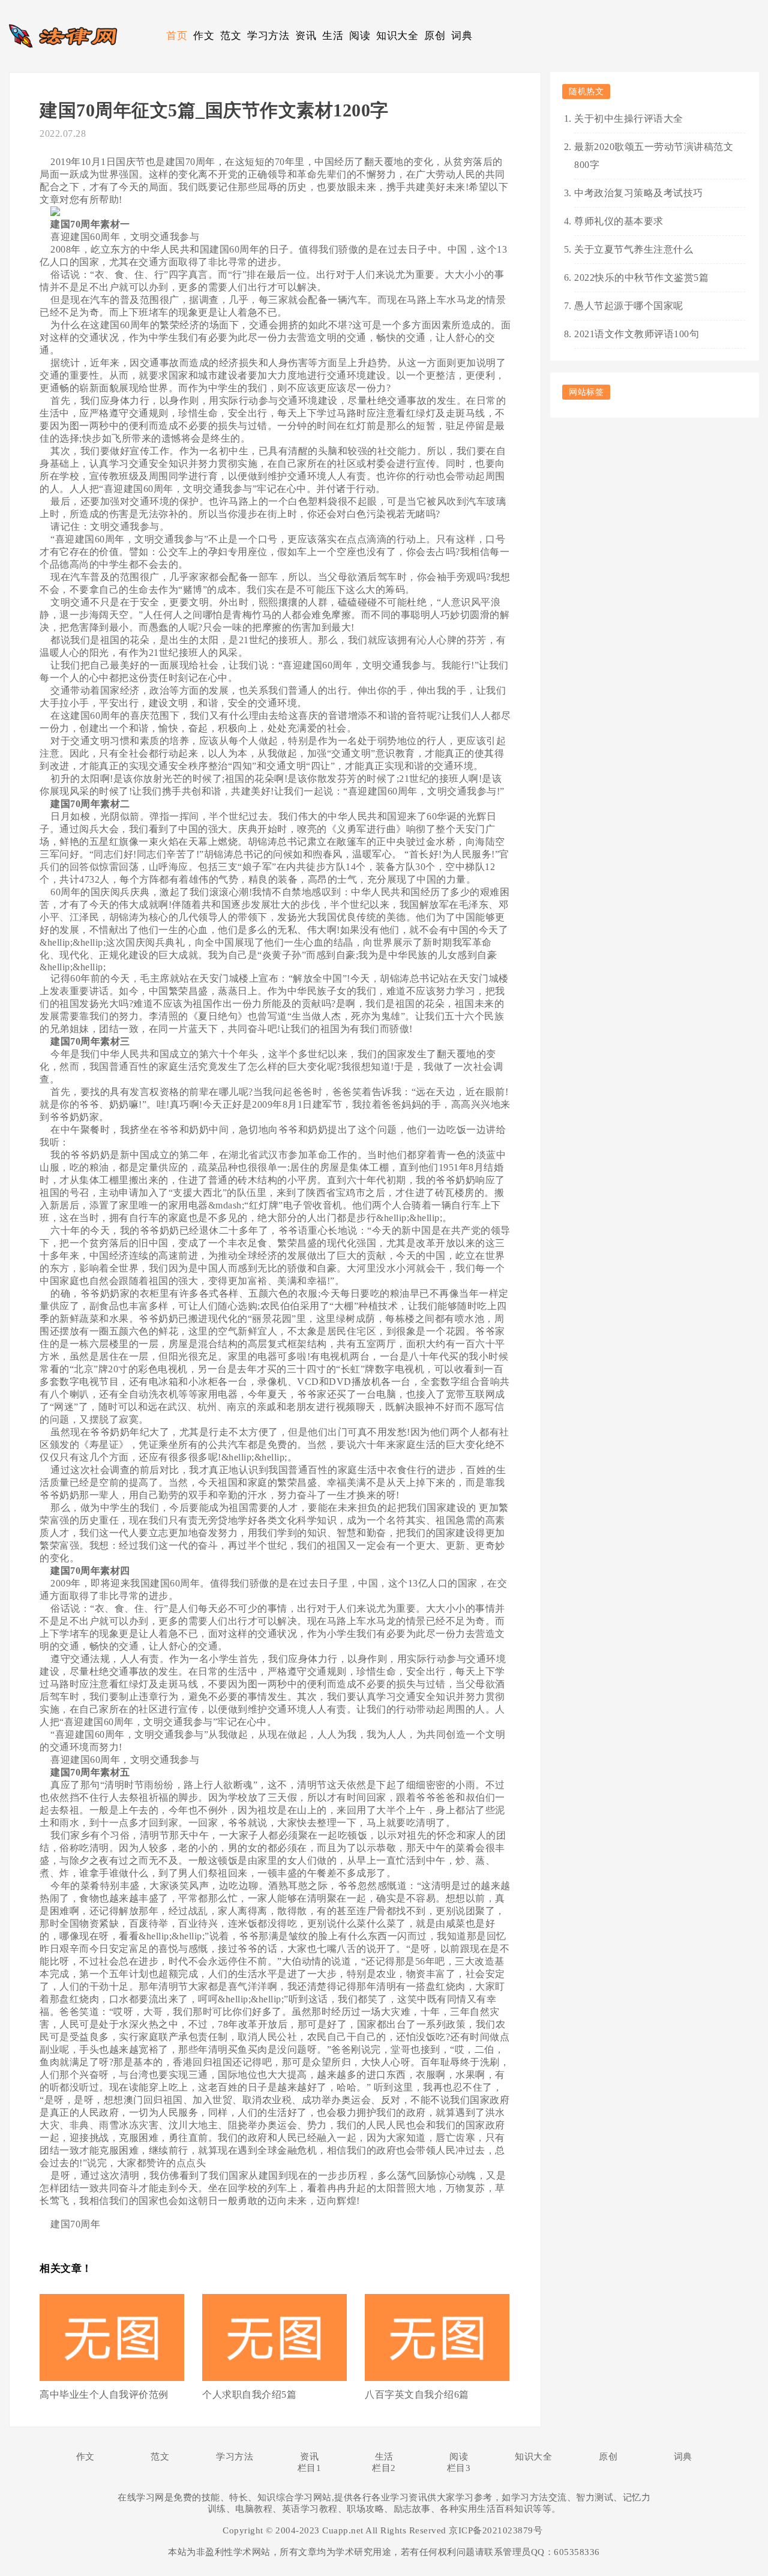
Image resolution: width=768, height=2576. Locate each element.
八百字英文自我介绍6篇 (417, 2394)
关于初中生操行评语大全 (629, 119)
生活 (333, 36)
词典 (462, 36)
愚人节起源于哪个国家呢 (629, 306)
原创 (435, 36)
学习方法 (268, 36)
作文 (204, 36)
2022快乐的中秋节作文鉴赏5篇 (641, 278)
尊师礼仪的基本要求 (619, 221)
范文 (231, 36)
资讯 (306, 36)
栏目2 (384, 2468)
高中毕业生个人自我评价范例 (104, 2394)
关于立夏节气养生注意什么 (634, 249)
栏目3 (459, 2468)
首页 (177, 36)
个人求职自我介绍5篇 (249, 2394)
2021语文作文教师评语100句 (637, 334)
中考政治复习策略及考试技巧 (639, 193)
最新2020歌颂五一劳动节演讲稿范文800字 (654, 156)
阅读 (360, 36)
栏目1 (310, 2468)
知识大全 (397, 36)
